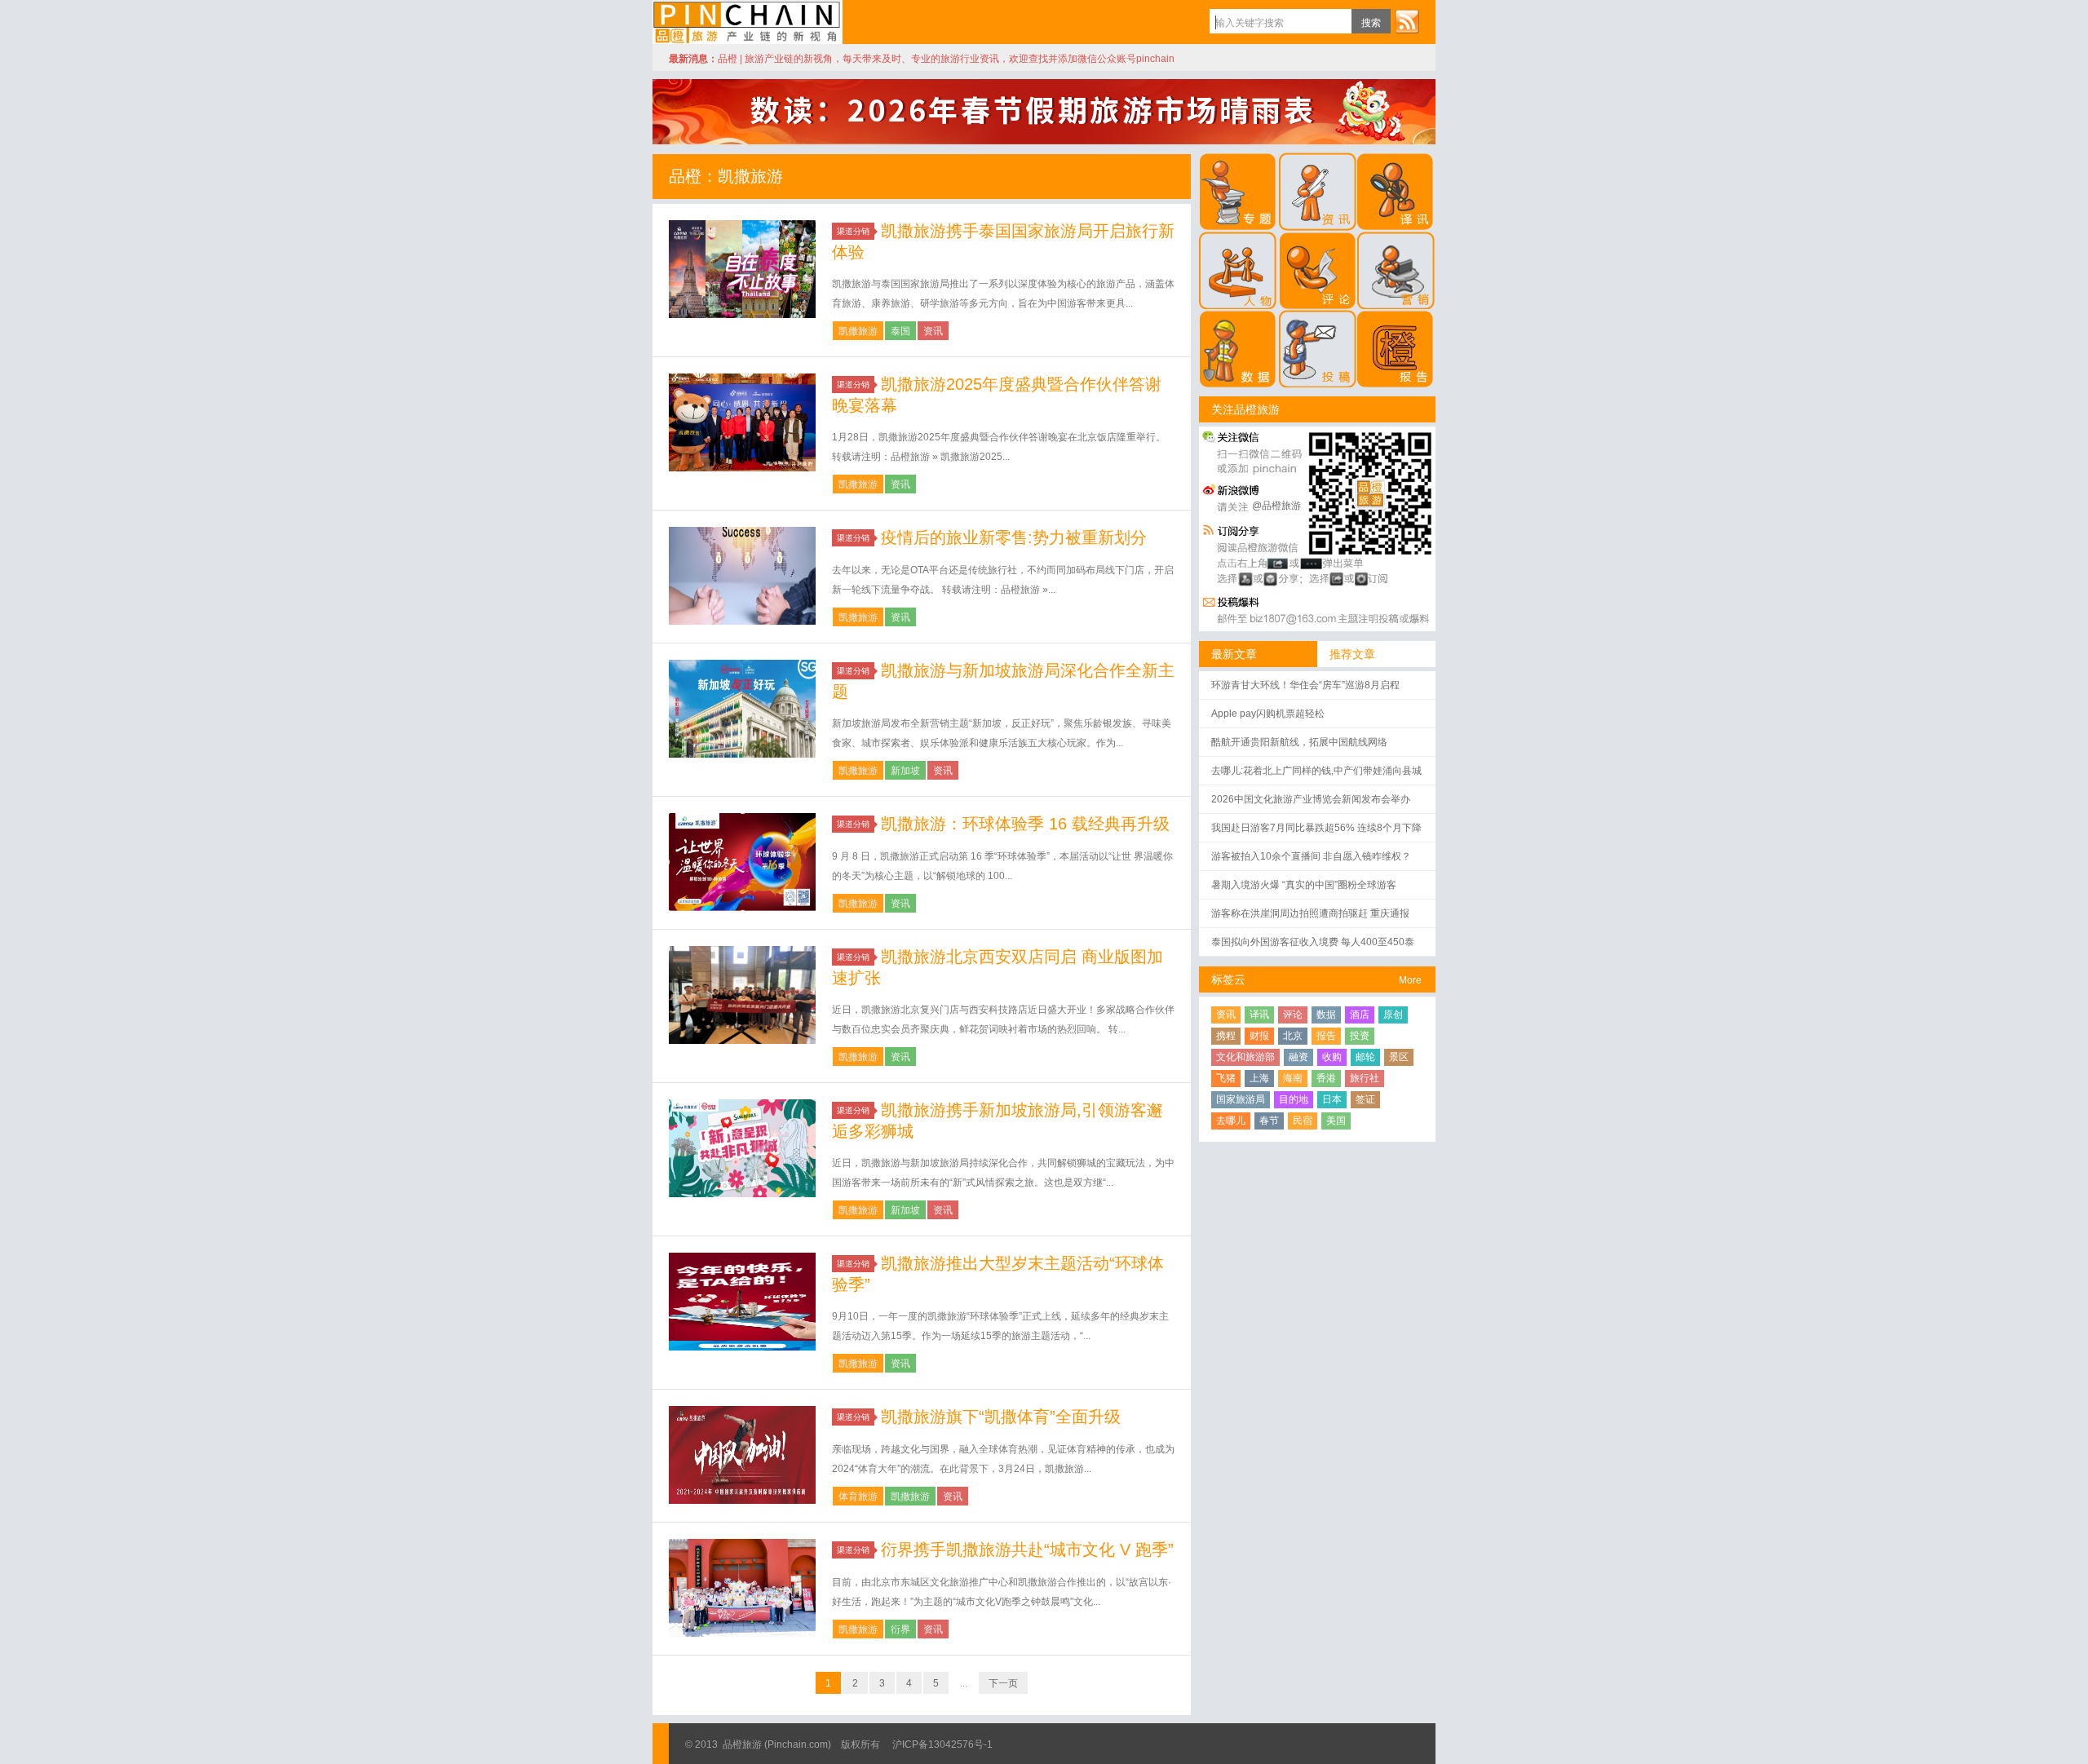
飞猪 (1226, 1078)
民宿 (1303, 1121)
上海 (1259, 1078)
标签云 (1228, 979)
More (1410, 980)
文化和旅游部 (1245, 1057)
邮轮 (1365, 1057)
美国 (1336, 1121)
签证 (1365, 1099)
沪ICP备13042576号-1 (942, 1744)
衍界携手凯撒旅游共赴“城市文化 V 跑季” (1027, 1550)
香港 (1326, 1078)
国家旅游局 (1241, 1099)
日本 (1332, 1099)
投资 (1360, 1036)
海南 (1293, 1078)
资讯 (933, 331)
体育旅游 (858, 1497)
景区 (1399, 1057)
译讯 (1259, 1015)
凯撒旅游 (858, 331)
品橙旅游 (748, 22)
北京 (1293, 1036)
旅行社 (1365, 1078)
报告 (1326, 1036)
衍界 (900, 1629)
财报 (1259, 1036)
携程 (1226, 1036)
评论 (1293, 1015)
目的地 (1294, 1099)
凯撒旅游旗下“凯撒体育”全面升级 (1001, 1417)
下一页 (1003, 1683)
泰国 (900, 331)
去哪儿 (1231, 1121)
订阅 (1407, 21)
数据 (1326, 1015)
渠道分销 (853, 231)
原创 (1393, 1015)
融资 (1298, 1057)
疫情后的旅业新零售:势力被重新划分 (1014, 537)
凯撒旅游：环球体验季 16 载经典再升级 (1025, 824)
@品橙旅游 (1276, 506)
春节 (1269, 1121)
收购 (1332, 1057)
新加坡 (905, 771)
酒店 (1360, 1015)
